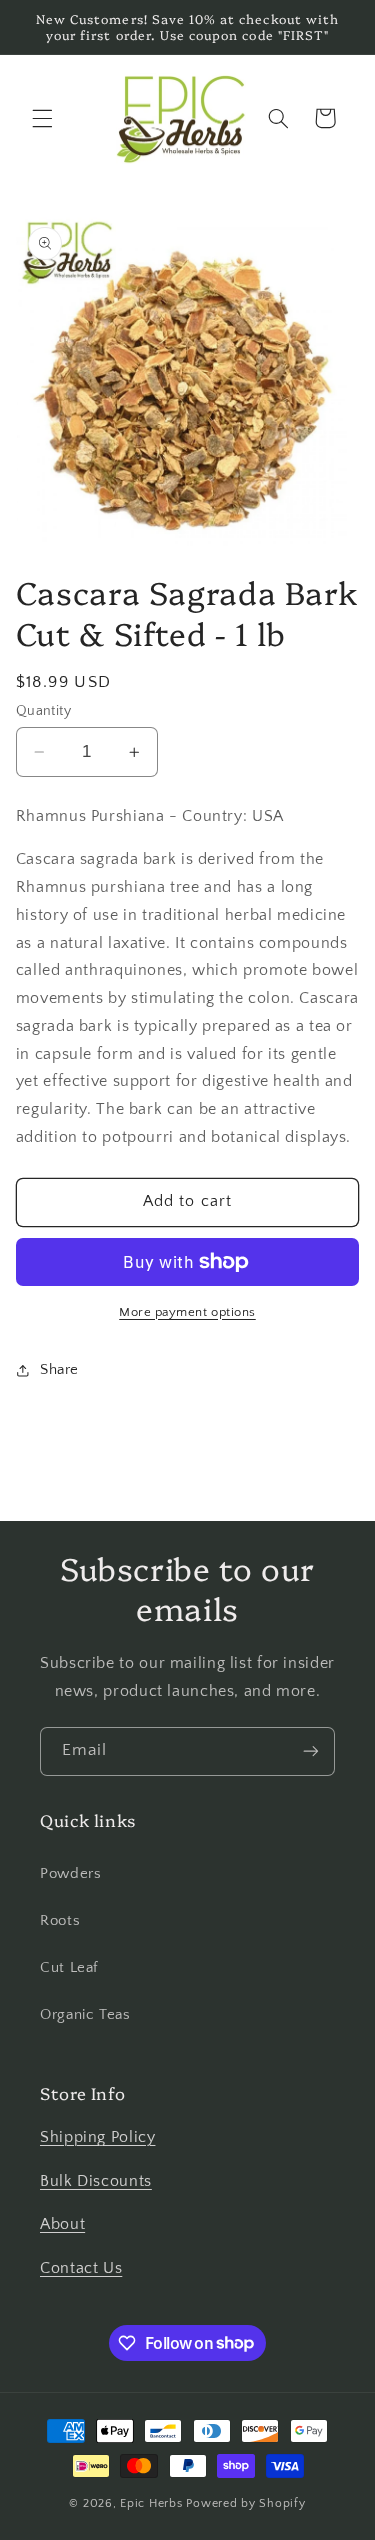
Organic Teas (85, 2015)
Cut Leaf (69, 1968)
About (62, 2224)
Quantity (43, 711)
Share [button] (59, 1370)
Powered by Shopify (245, 2503)
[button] (42, 118)
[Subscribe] (311, 1751)
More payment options (187, 1312)
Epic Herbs (151, 2503)
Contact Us (81, 2268)
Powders (70, 1874)
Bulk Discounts (96, 2181)
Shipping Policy (97, 2137)
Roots (60, 1921)
